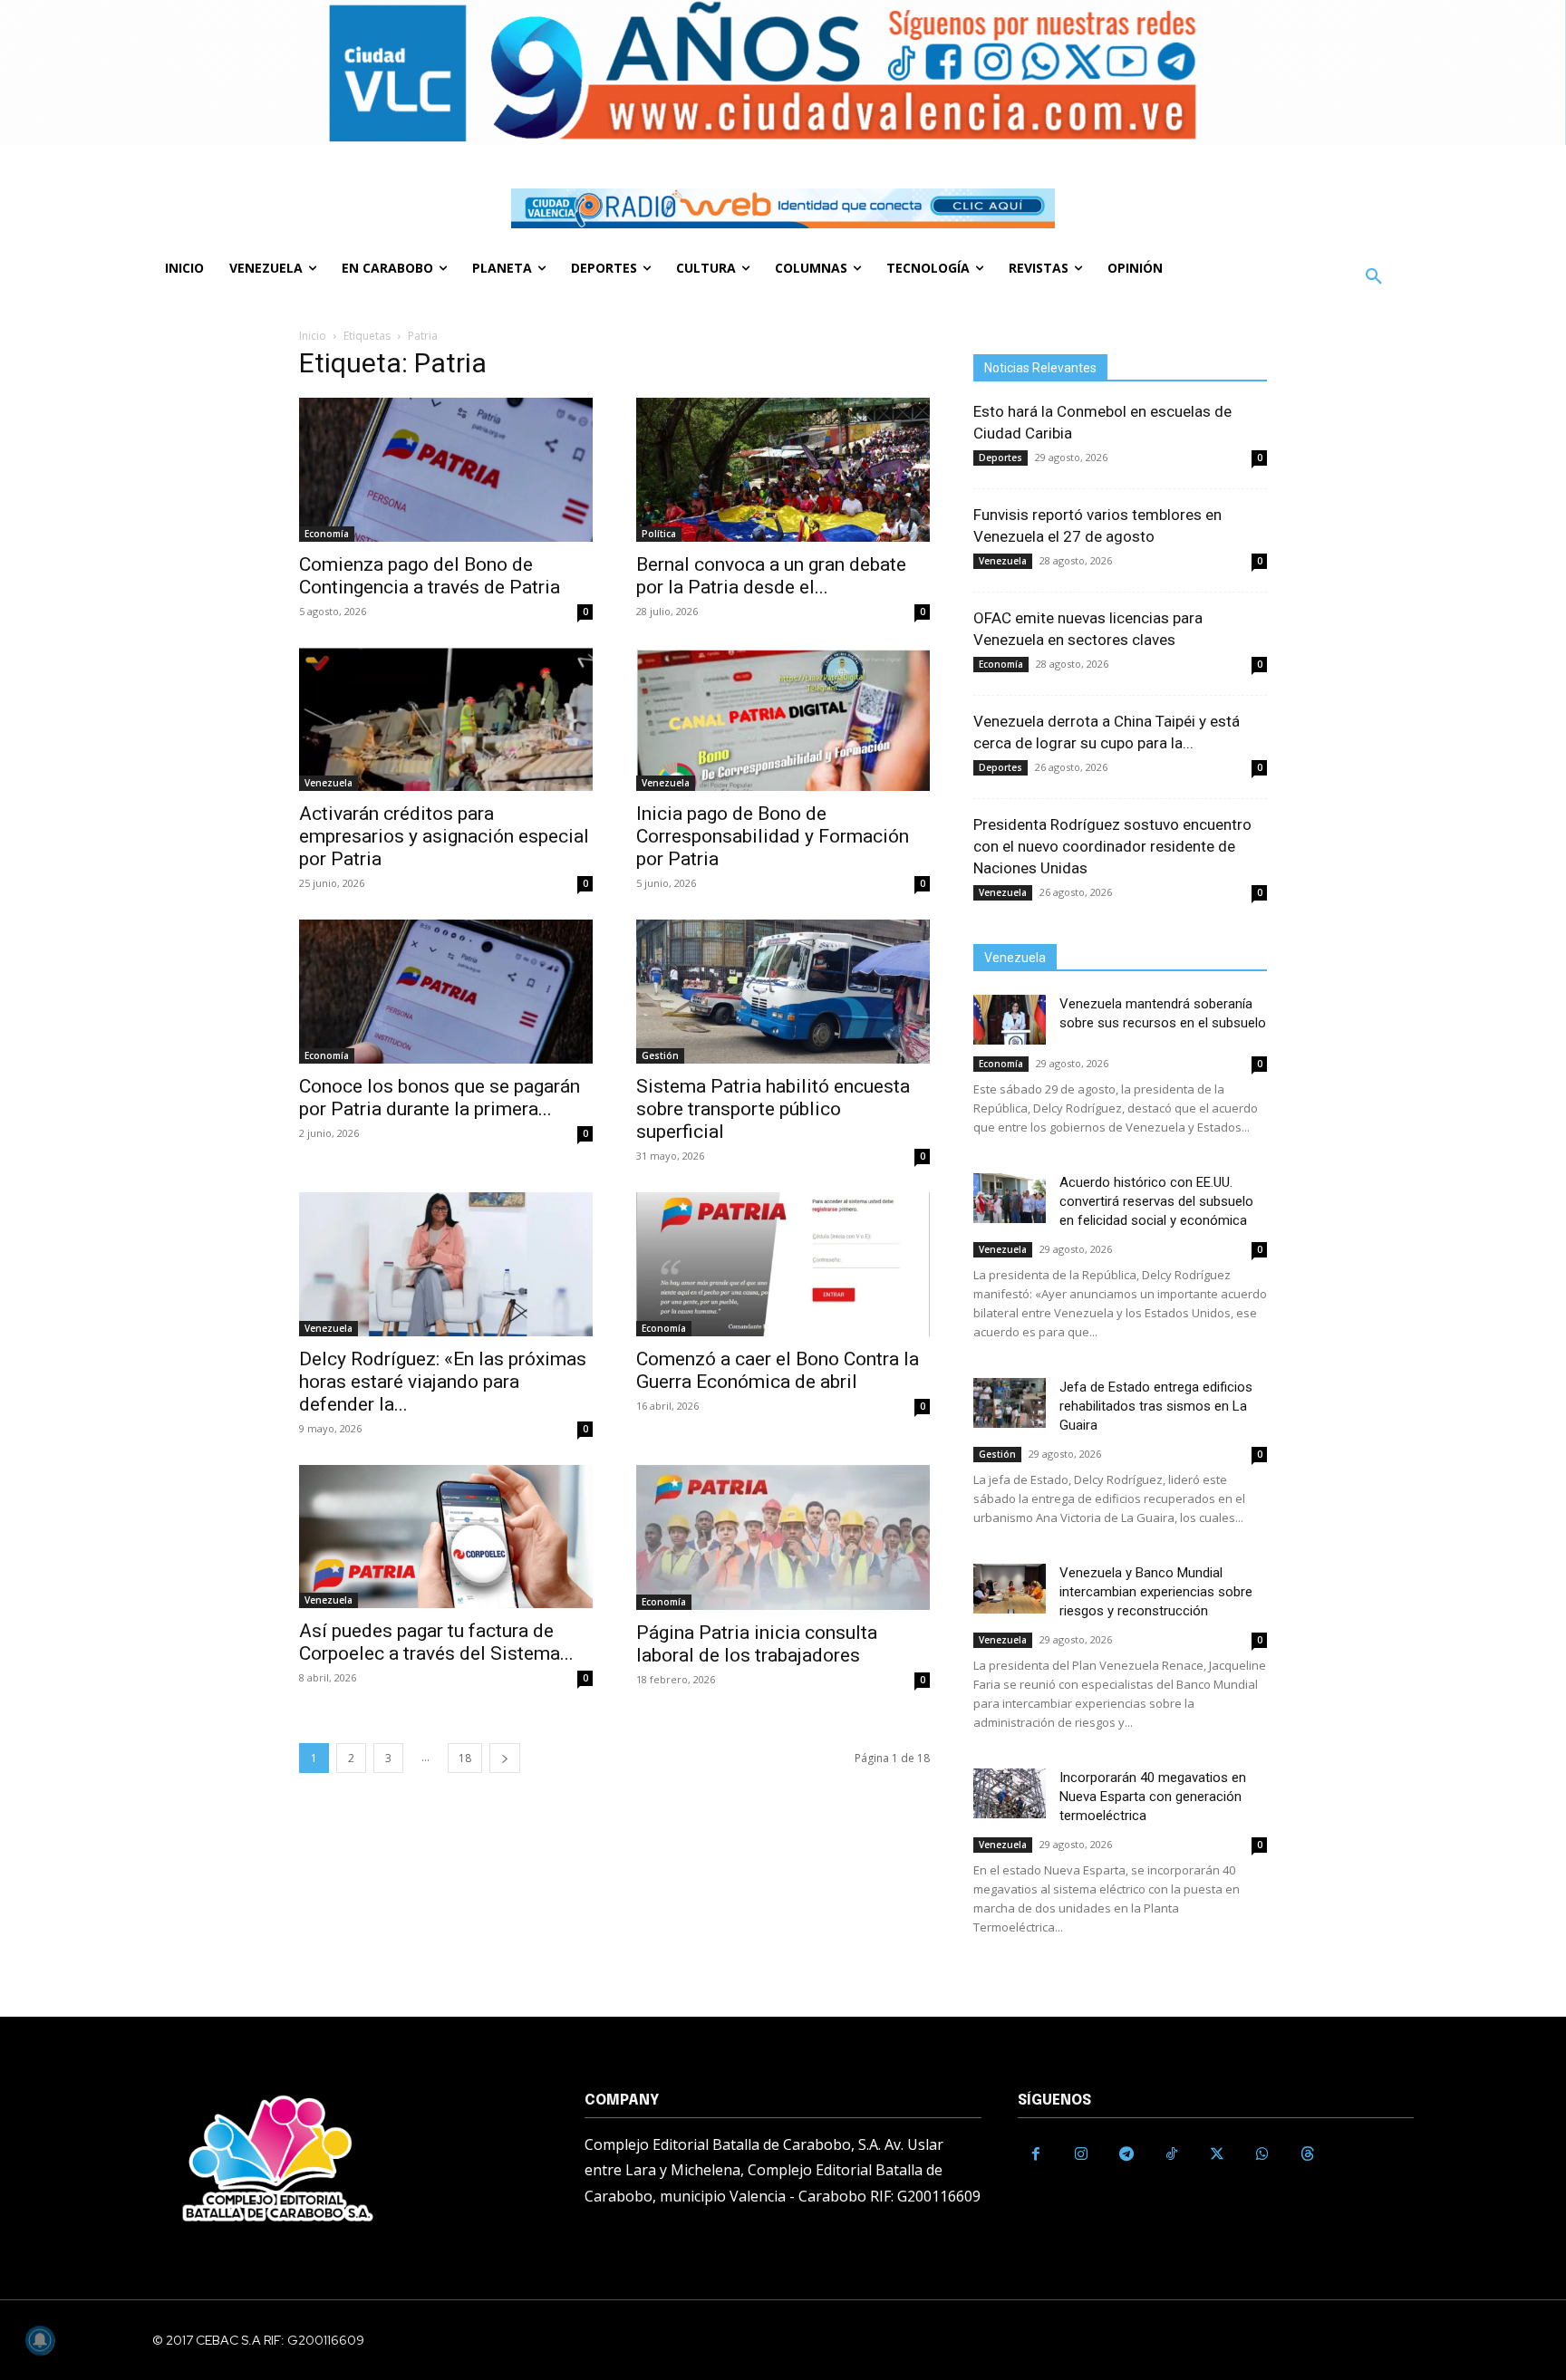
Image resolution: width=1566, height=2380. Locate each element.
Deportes (1000, 458)
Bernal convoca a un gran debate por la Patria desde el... (771, 576)
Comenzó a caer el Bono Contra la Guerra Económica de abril (778, 1370)
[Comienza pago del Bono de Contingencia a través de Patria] (446, 470)
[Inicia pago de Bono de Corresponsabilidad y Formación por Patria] (783, 720)
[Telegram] (1126, 2154)
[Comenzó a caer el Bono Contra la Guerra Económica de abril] (783, 1264)
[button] (1374, 277)
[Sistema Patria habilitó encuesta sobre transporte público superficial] (783, 992)
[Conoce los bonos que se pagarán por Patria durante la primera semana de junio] (446, 992)
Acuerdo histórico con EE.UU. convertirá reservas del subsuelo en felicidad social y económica (1156, 1201)
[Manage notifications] (40, 2340)
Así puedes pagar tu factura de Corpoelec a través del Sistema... (436, 1642)
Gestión (660, 1055)
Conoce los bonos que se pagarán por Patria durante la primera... (440, 1098)
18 (465, 1758)
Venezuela (329, 783)
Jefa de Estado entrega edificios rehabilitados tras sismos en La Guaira (1156, 1406)
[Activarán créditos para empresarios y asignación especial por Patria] (446, 720)
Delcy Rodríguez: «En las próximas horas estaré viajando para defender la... (443, 1382)
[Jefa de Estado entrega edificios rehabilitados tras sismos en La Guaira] (1010, 1403)
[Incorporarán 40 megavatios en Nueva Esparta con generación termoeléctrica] (1010, 1793)
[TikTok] (1172, 2154)
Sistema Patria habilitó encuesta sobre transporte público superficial (773, 1109)
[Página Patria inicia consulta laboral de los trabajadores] (783, 1537)
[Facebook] (1036, 2154)
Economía (327, 534)
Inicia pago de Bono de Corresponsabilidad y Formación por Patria (773, 836)
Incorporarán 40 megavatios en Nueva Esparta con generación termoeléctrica (1153, 1797)
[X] (1217, 2154)
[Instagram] (1081, 2154)
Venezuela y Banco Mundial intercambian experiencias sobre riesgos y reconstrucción (1156, 1592)
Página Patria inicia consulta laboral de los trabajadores (757, 1644)
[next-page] (505, 1758)
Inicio (313, 336)
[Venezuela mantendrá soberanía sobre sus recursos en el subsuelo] (1010, 1020)
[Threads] (1308, 2154)
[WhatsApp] (1262, 2154)
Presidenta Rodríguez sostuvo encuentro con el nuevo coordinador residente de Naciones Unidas (1112, 846)
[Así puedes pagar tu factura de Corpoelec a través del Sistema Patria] (446, 1537)
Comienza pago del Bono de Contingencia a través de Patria (430, 576)
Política (659, 534)
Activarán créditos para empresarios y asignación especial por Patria (444, 836)
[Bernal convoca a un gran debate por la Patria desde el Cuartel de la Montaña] (783, 470)
